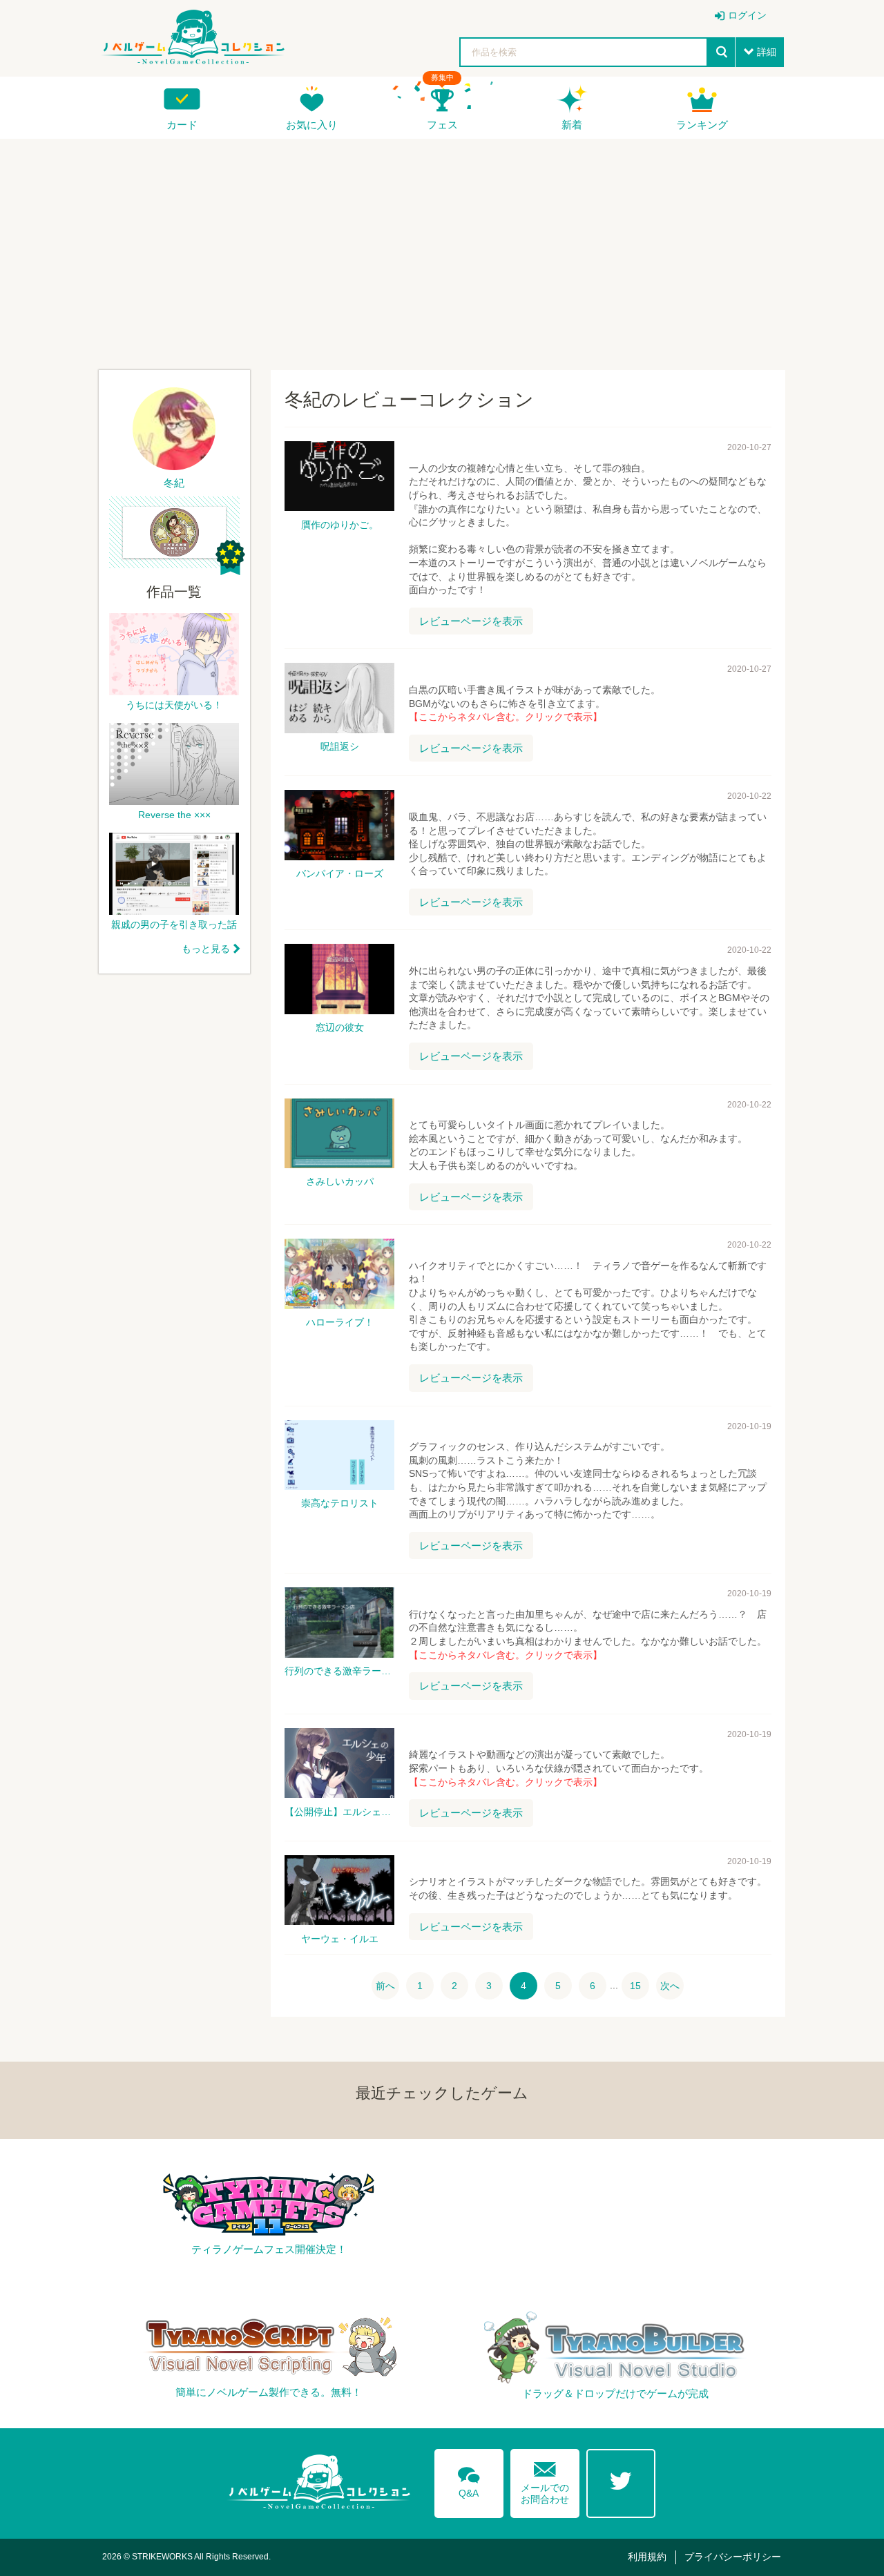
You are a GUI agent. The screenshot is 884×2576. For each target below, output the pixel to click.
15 (635, 1986)
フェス (442, 125)
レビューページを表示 (471, 621)
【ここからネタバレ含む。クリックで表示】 (506, 717)
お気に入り (312, 125)
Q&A (469, 2480)
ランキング (702, 125)
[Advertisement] (442, 249)
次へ (670, 1986)
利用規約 (647, 2557)
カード (182, 125)
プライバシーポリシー (733, 2557)
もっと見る (206, 949)
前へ (385, 1986)
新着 (572, 125)
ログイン (747, 15)
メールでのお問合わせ (545, 2480)
